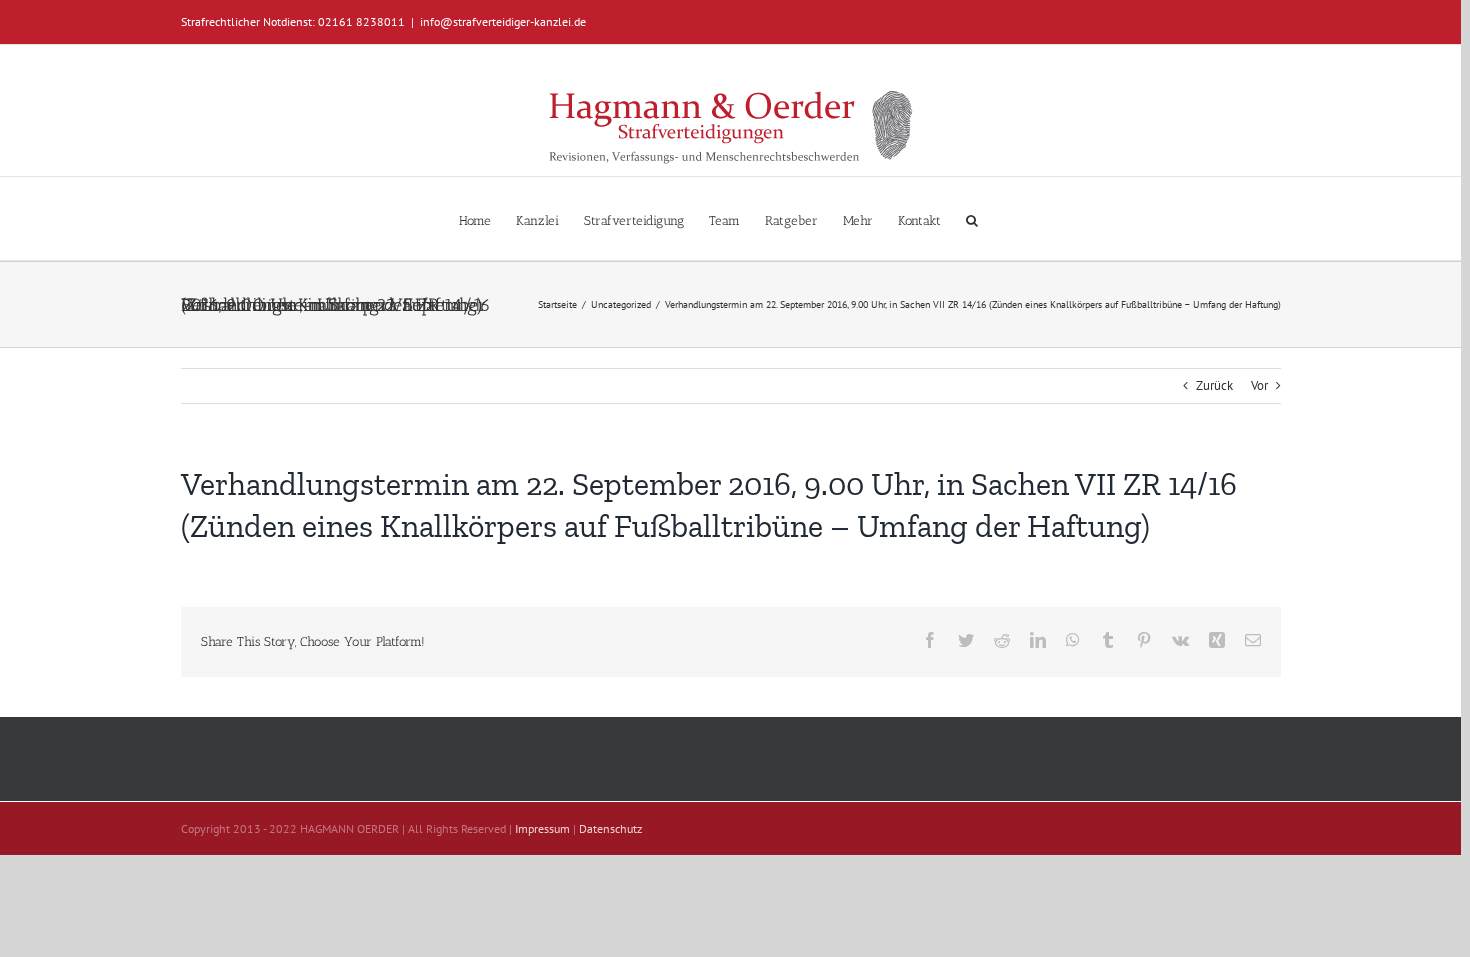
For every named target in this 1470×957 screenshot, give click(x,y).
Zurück (1214, 385)
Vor (1259, 385)
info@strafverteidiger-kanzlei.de (503, 21)
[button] (972, 218)
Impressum (542, 828)
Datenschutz (610, 828)
